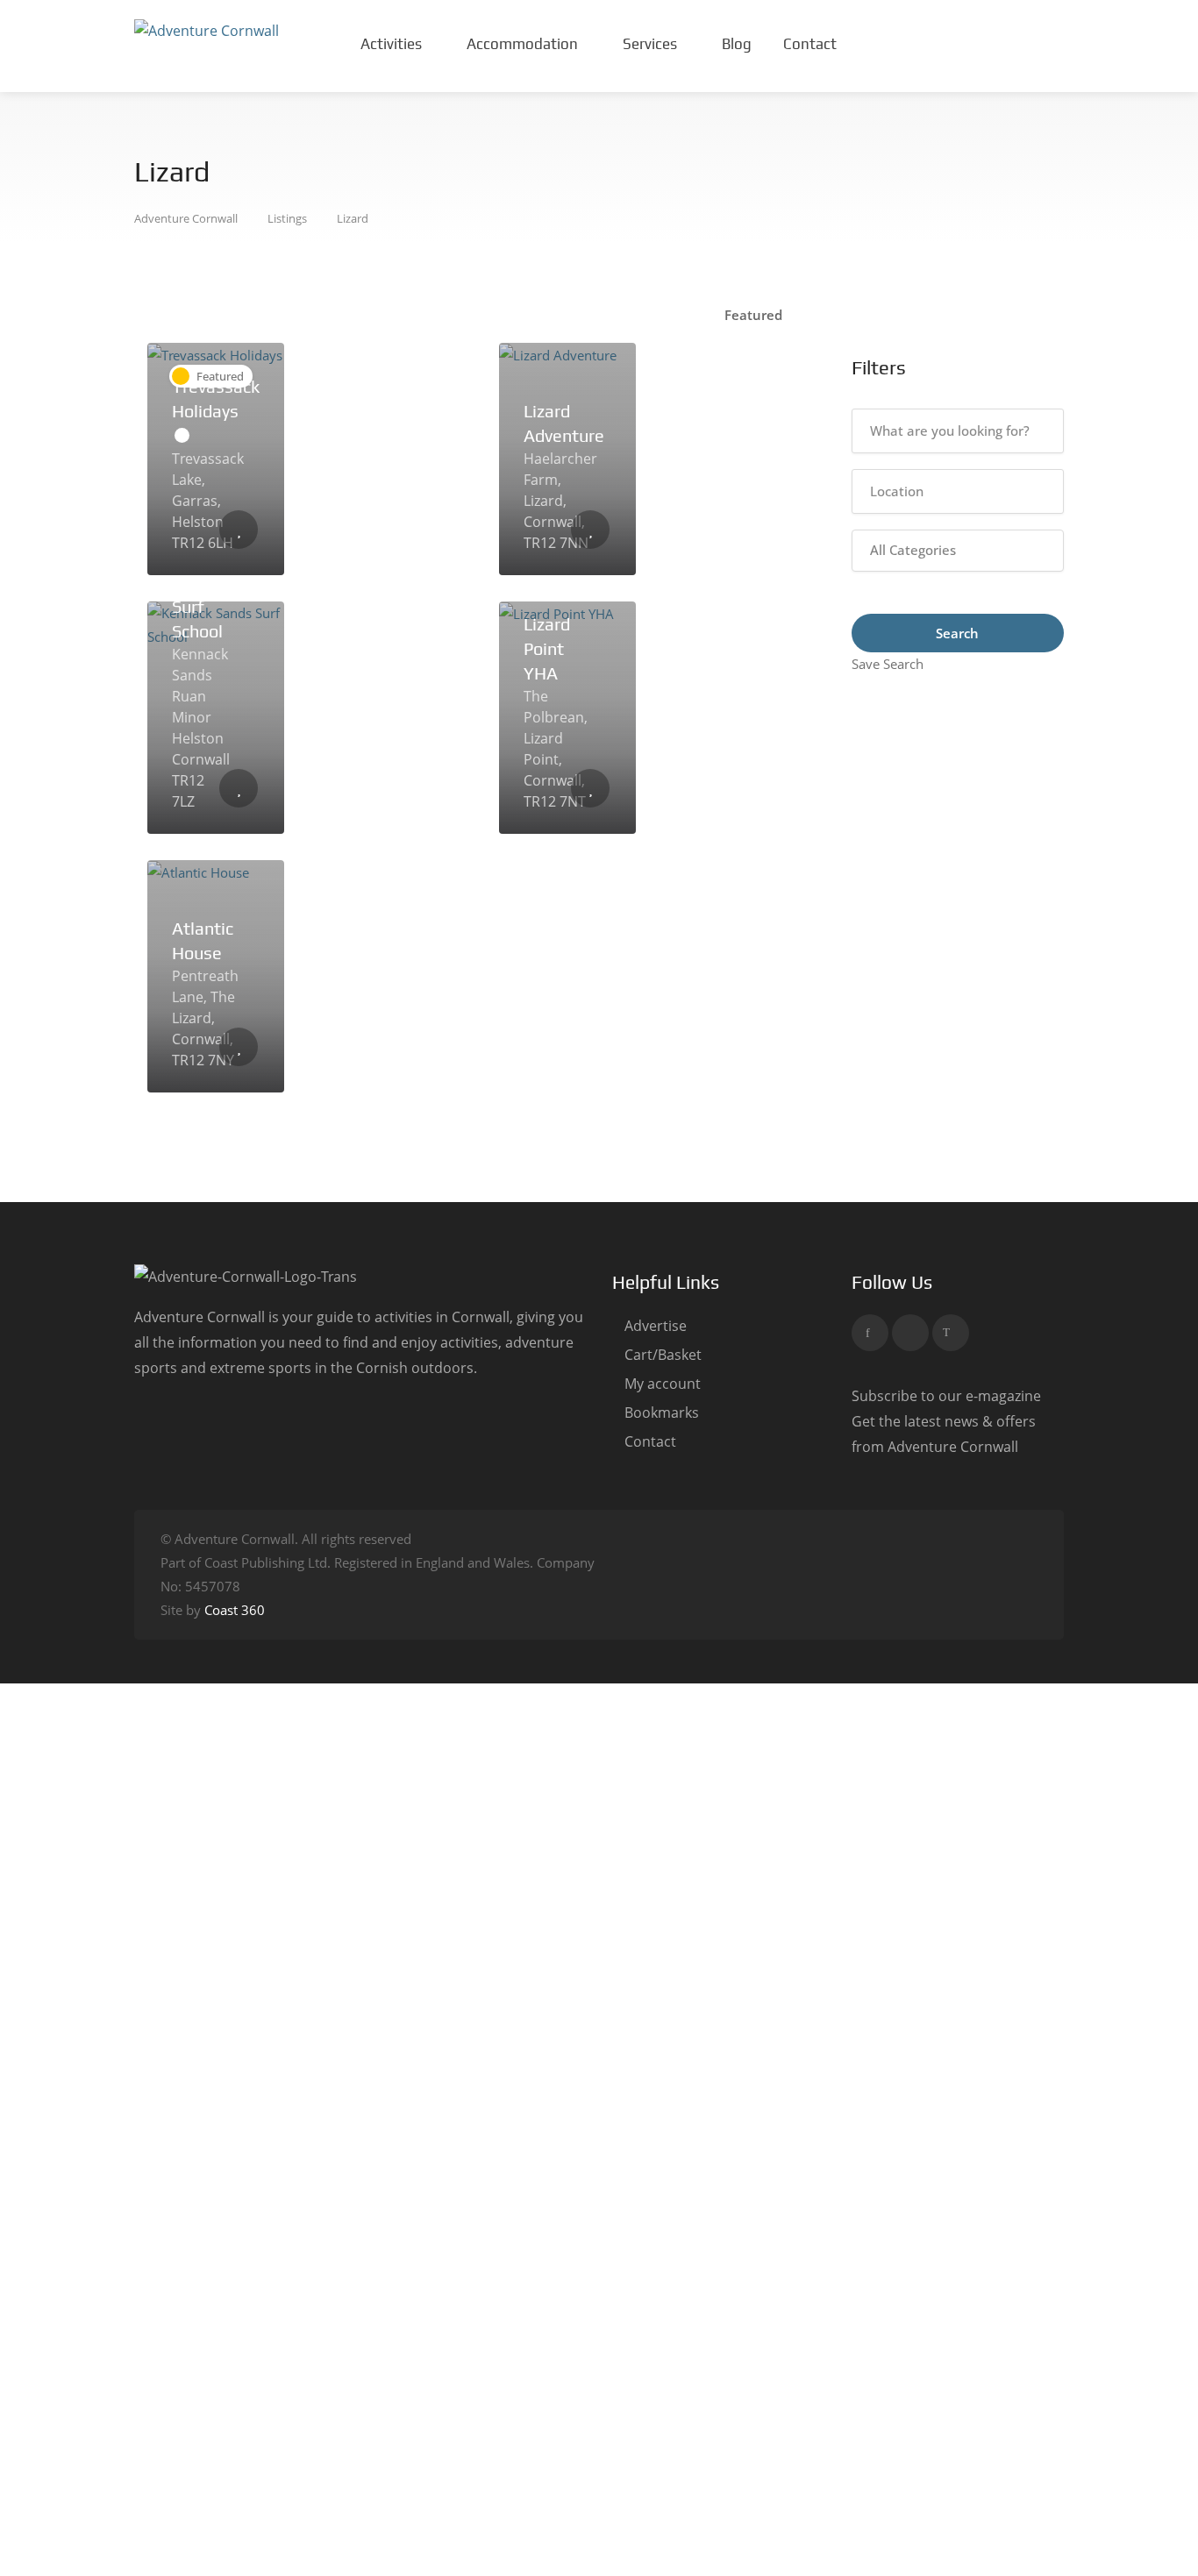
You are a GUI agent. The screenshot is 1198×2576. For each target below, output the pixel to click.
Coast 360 (235, 1610)
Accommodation (522, 44)
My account (663, 1384)
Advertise (656, 1326)
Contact (810, 44)
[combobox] (761, 315)
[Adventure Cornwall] (207, 30)
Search (957, 633)
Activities (391, 44)
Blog (737, 44)
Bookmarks (662, 1413)
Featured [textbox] (753, 315)
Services (650, 44)
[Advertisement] (958, 939)
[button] (958, 551)
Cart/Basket (663, 1355)
